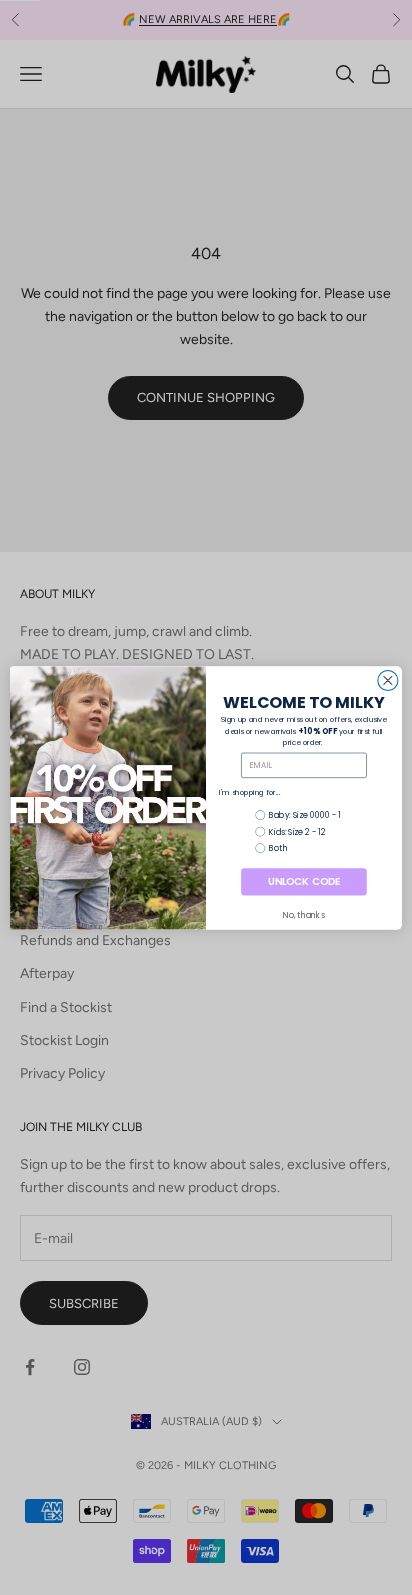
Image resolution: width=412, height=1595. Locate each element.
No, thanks (303, 915)
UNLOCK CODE (303, 881)
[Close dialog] (388, 680)
